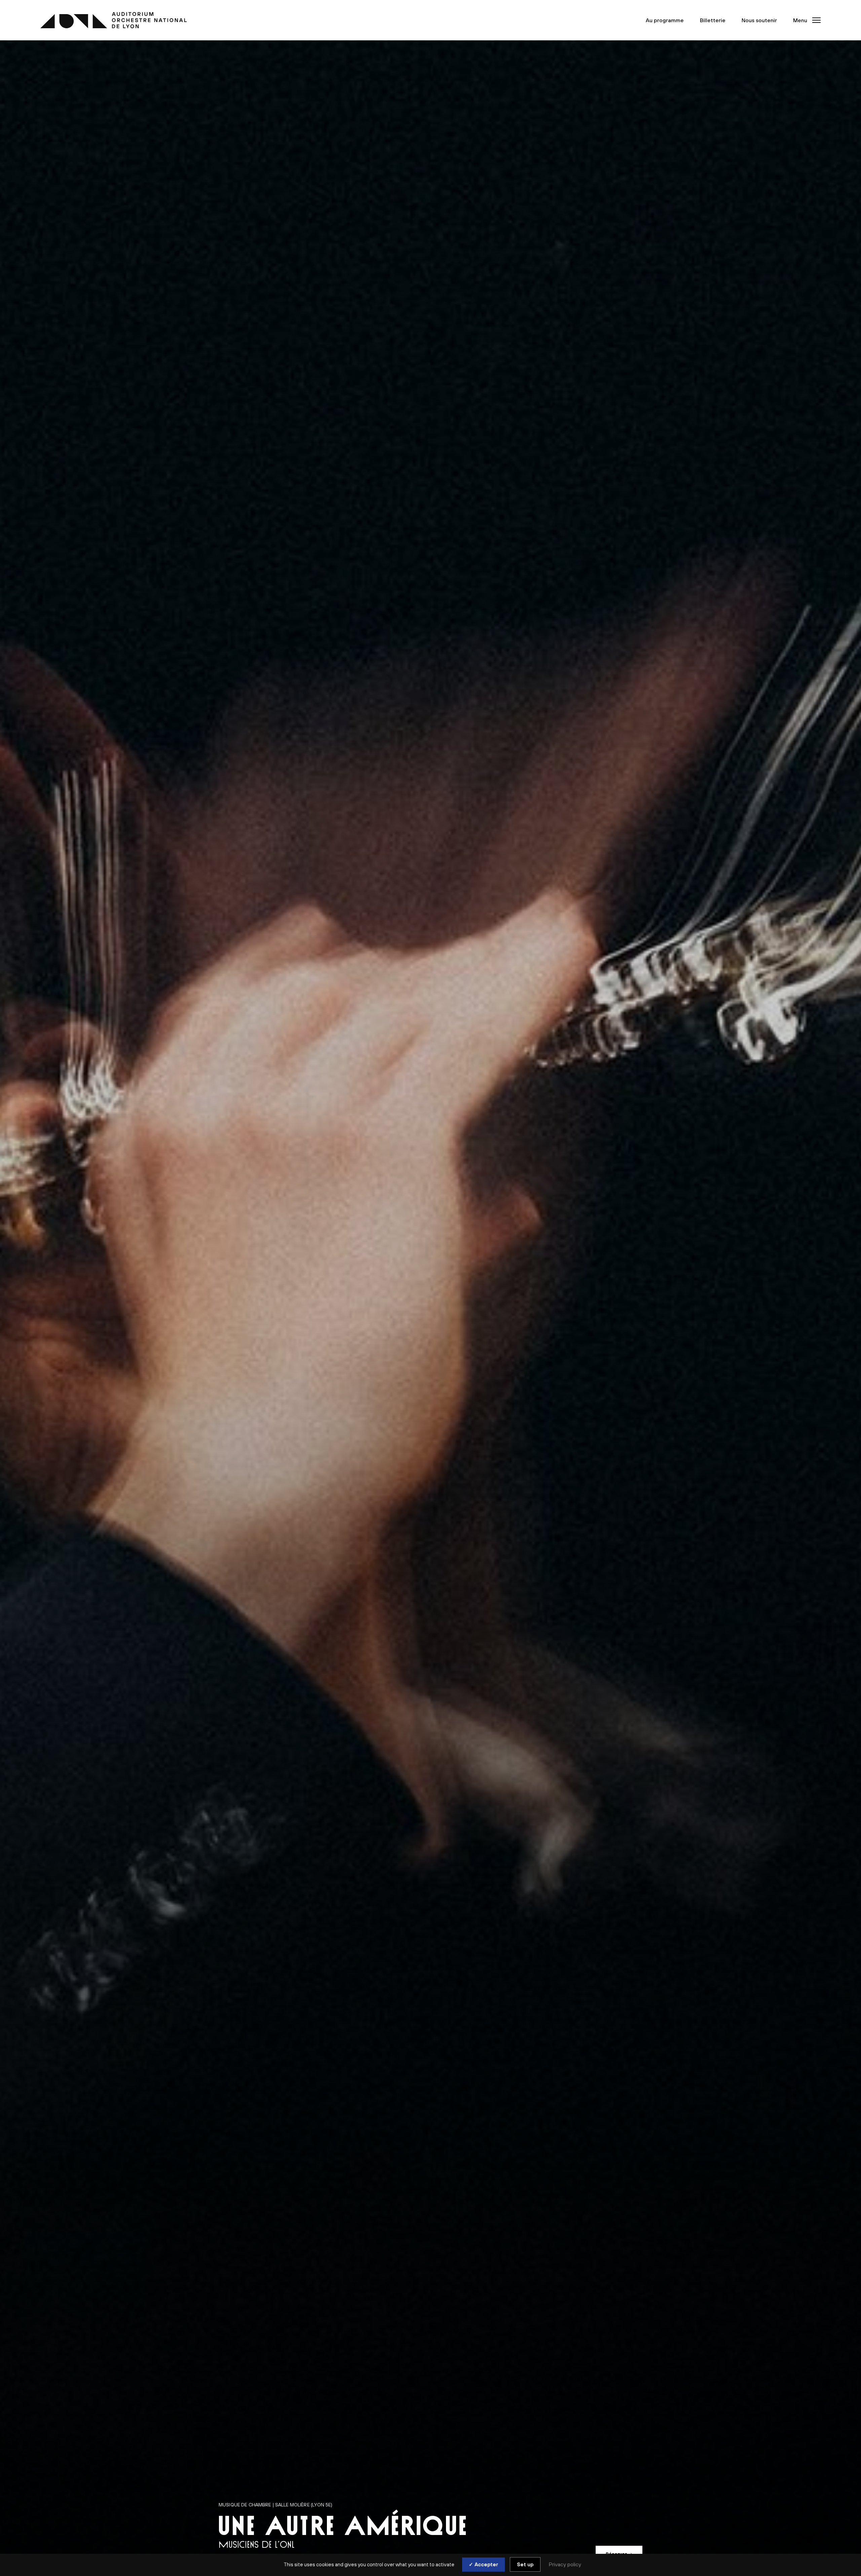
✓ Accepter (483, 2564)
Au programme (665, 20)
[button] (805, 20)
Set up (525, 2564)
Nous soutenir (759, 20)
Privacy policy (565, 2564)
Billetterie (713, 20)
